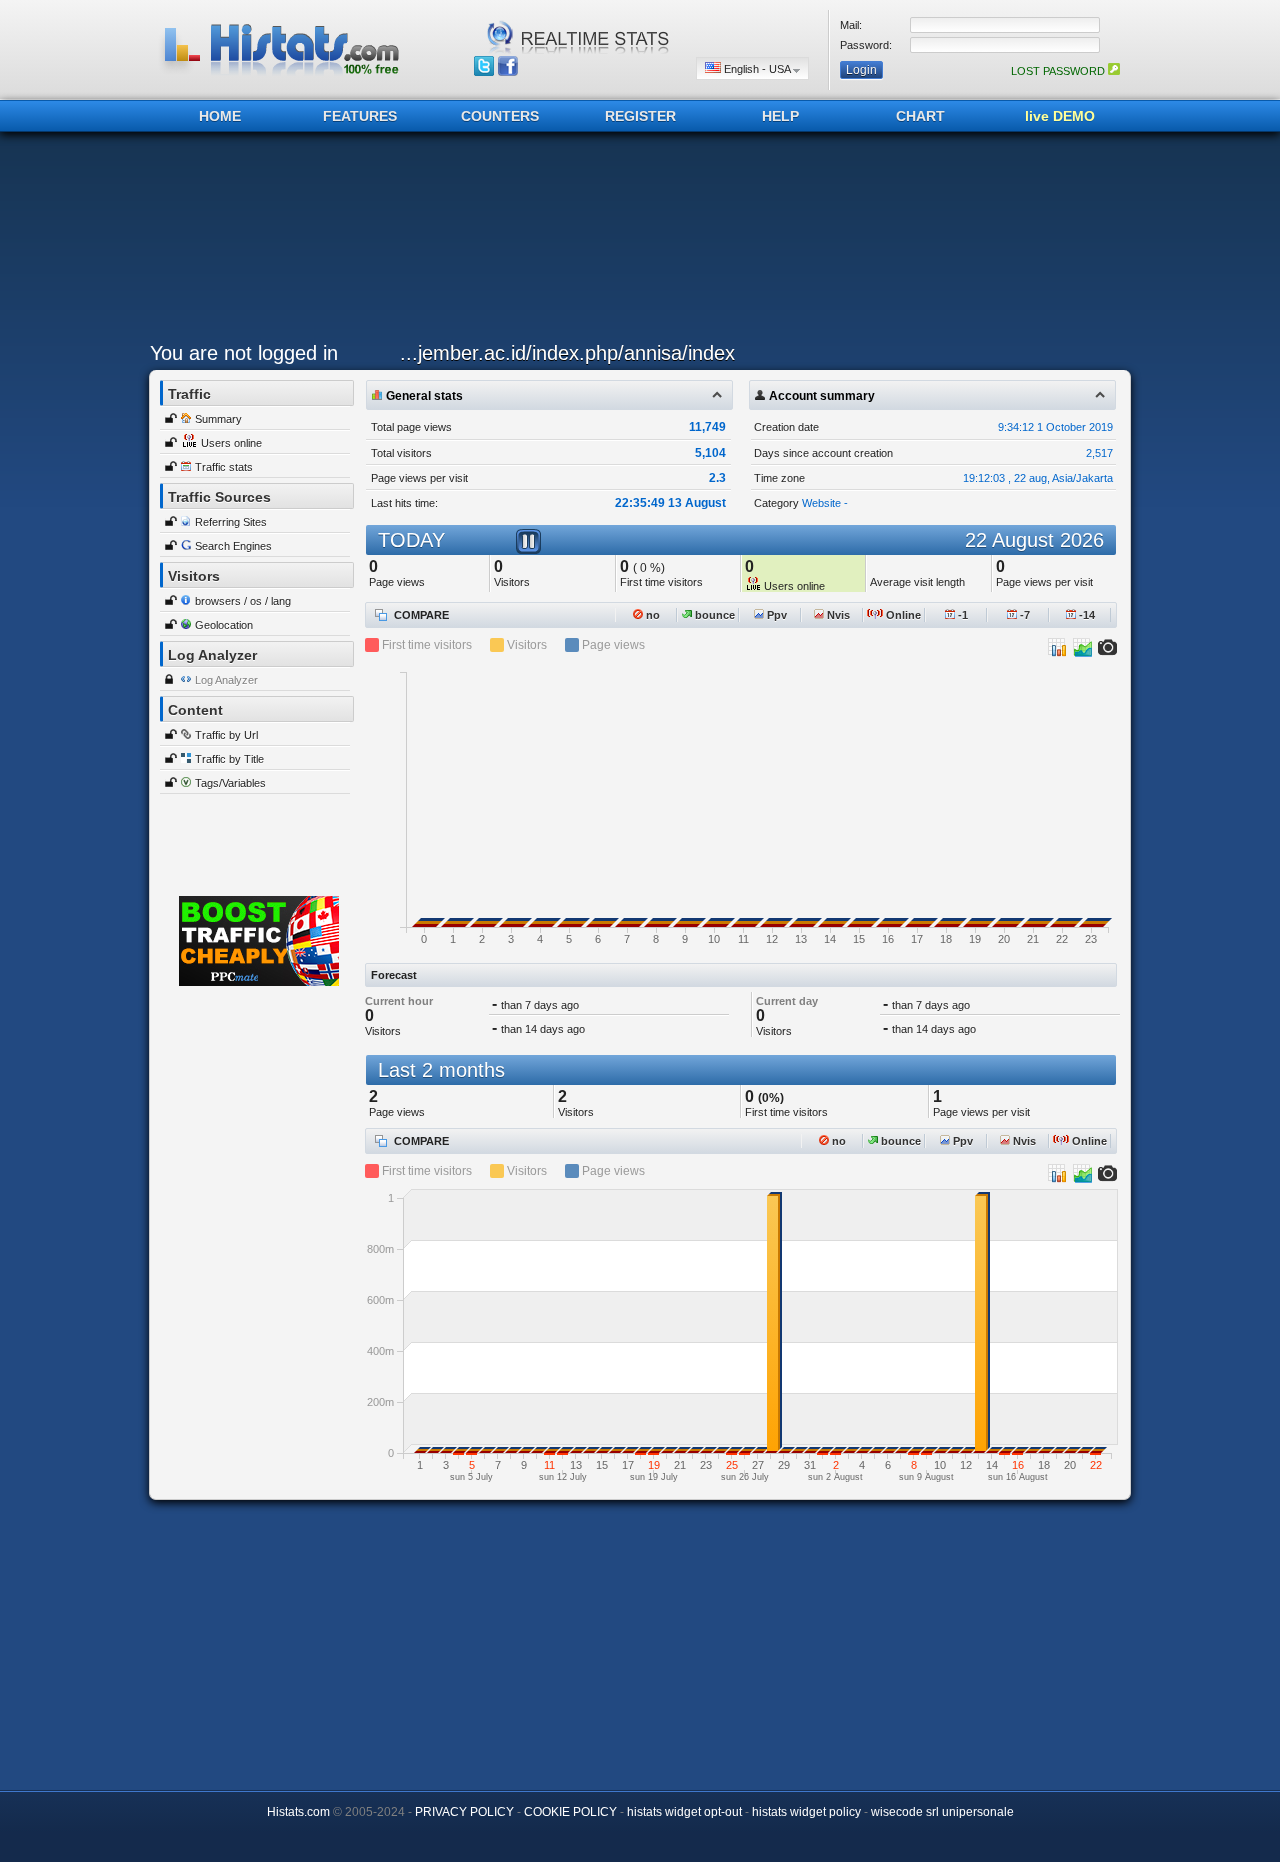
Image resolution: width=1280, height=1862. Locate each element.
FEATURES (360, 116)
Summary (218, 419)
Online (902, 615)
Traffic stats (224, 467)
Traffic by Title (229, 759)
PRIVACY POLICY (464, 1812)
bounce (713, 615)
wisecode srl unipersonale (942, 1812)
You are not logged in (244, 353)
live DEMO (1060, 116)
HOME (220, 116)
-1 (961, 615)
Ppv (775, 615)
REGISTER (640, 116)
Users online (231, 443)
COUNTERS (500, 116)
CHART (920, 116)
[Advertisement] (635, 242)
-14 (1085, 615)
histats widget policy (806, 1812)
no (651, 615)
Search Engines (233, 546)
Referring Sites (231, 522)
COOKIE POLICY (570, 1812)
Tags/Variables (230, 783)
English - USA (757, 69)
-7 (1023, 615)
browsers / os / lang (243, 601)
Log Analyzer (226, 680)
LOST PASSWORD (1059, 71)
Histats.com (298, 1812)
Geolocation (224, 625)
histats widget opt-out (684, 1812)
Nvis (837, 615)
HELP (780, 116)
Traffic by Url (226, 735)
